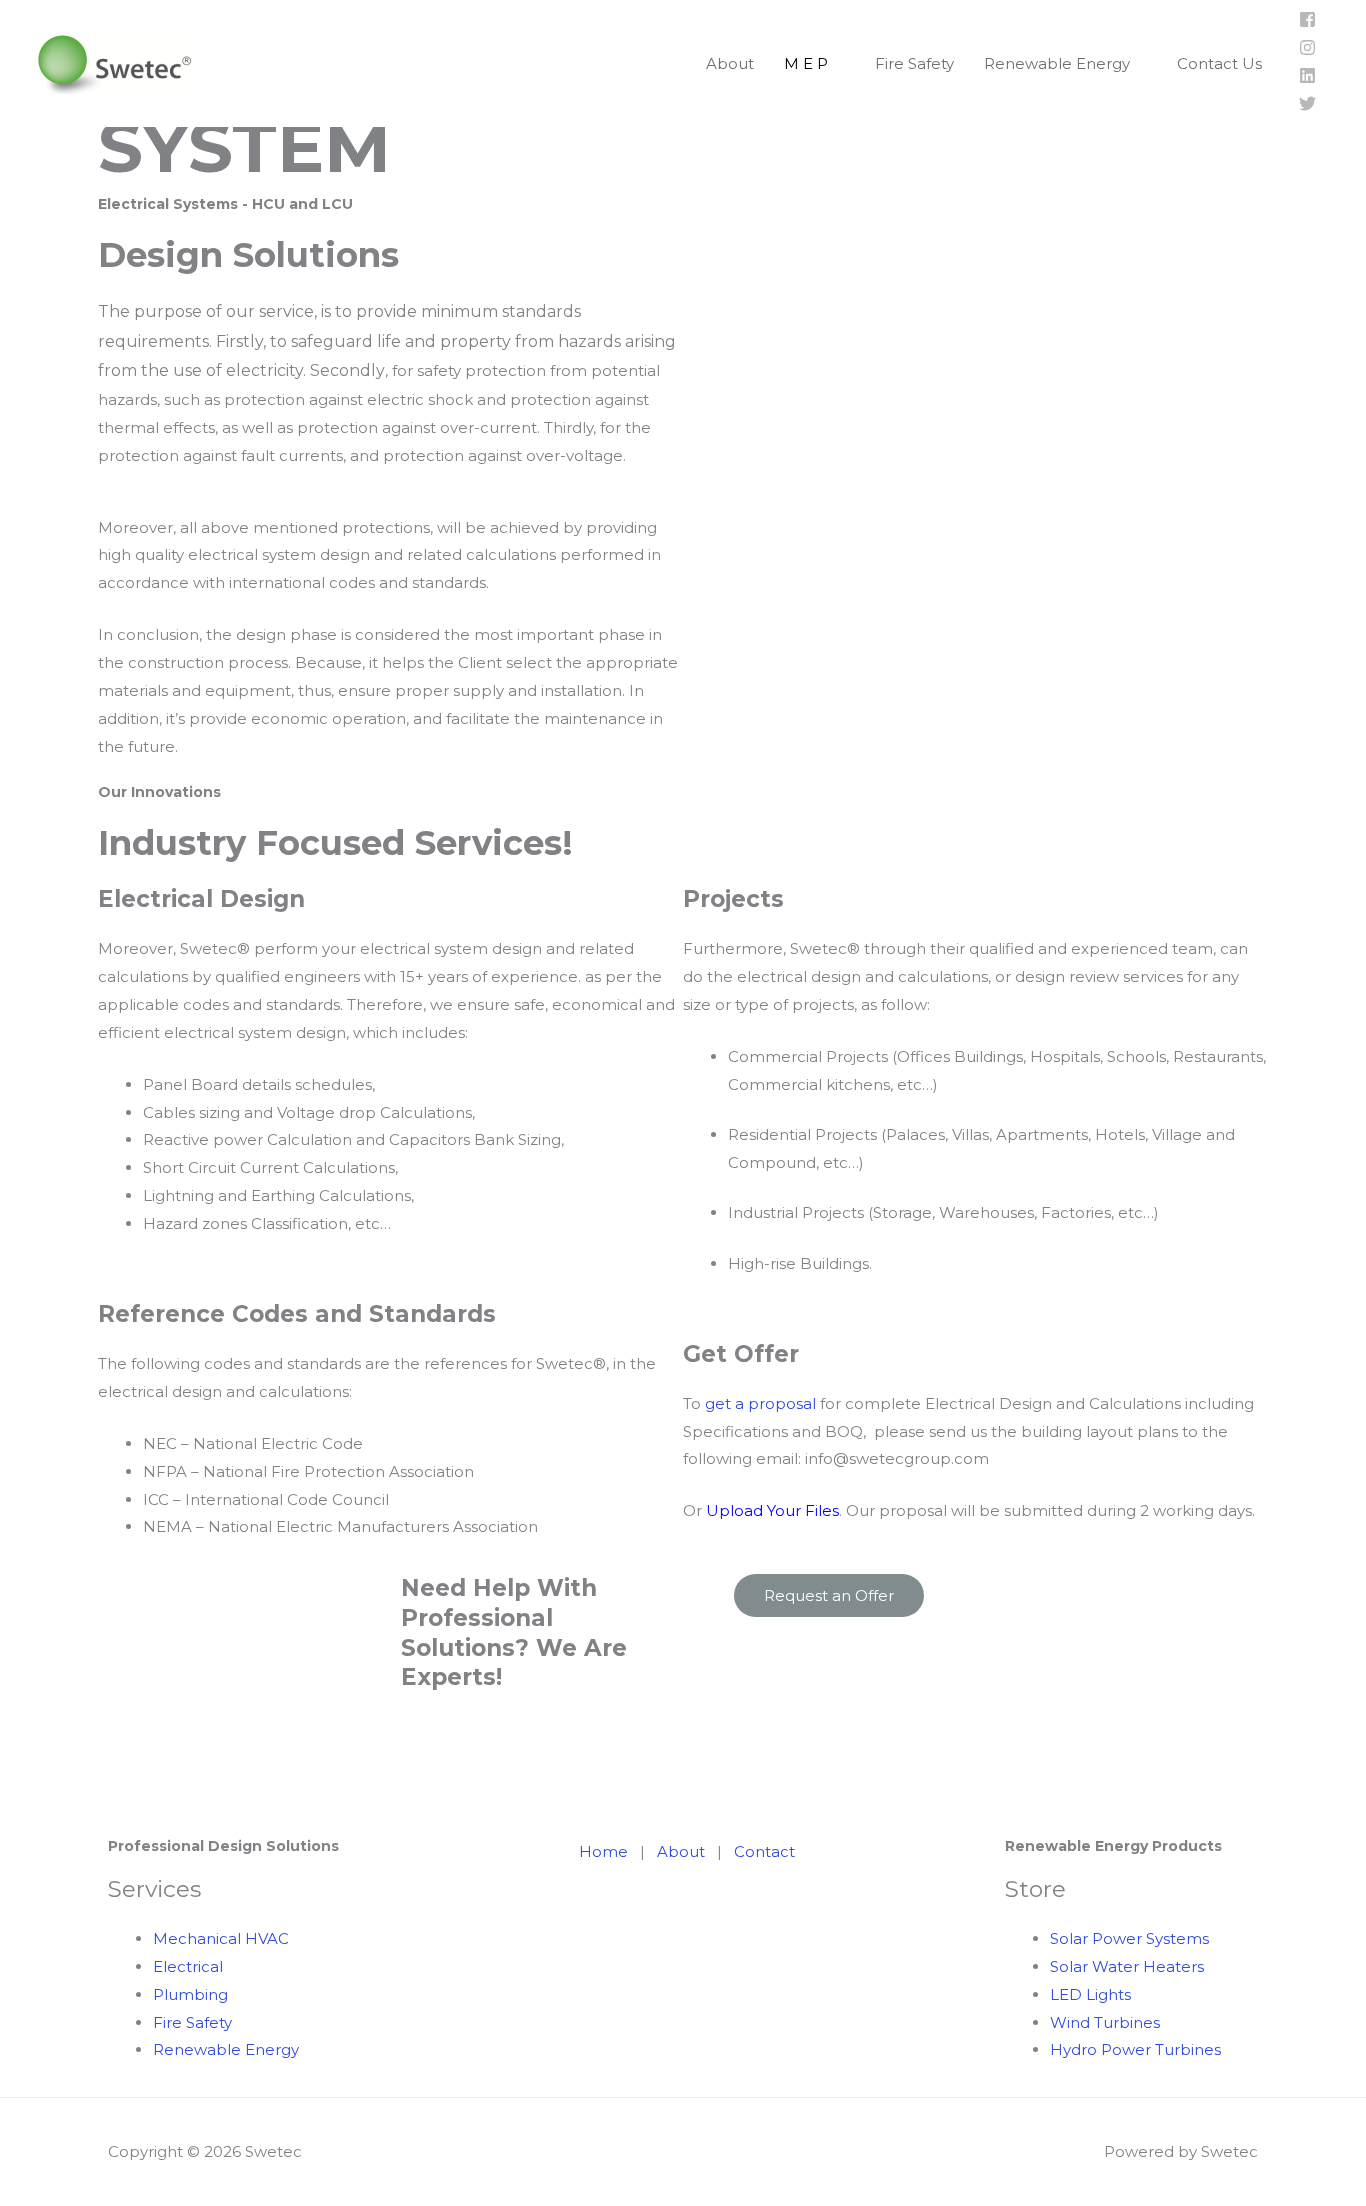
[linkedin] (1307, 78)
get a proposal (760, 1403)
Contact (764, 1851)
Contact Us (1219, 63)
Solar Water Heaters (1127, 1966)
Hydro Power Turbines (1137, 2049)
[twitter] (1307, 106)
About (730, 63)
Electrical (188, 1966)
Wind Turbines (1105, 2022)
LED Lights (1090, 1994)
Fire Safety (914, 63)
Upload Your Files (772, 1510)
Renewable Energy (1057, 63)
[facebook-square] (1307, 22)
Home (605, 1851)
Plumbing (190, 1994)
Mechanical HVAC (221, 1938)
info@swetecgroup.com (897, 1458)
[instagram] (1307, 50)
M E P (806, 63)
